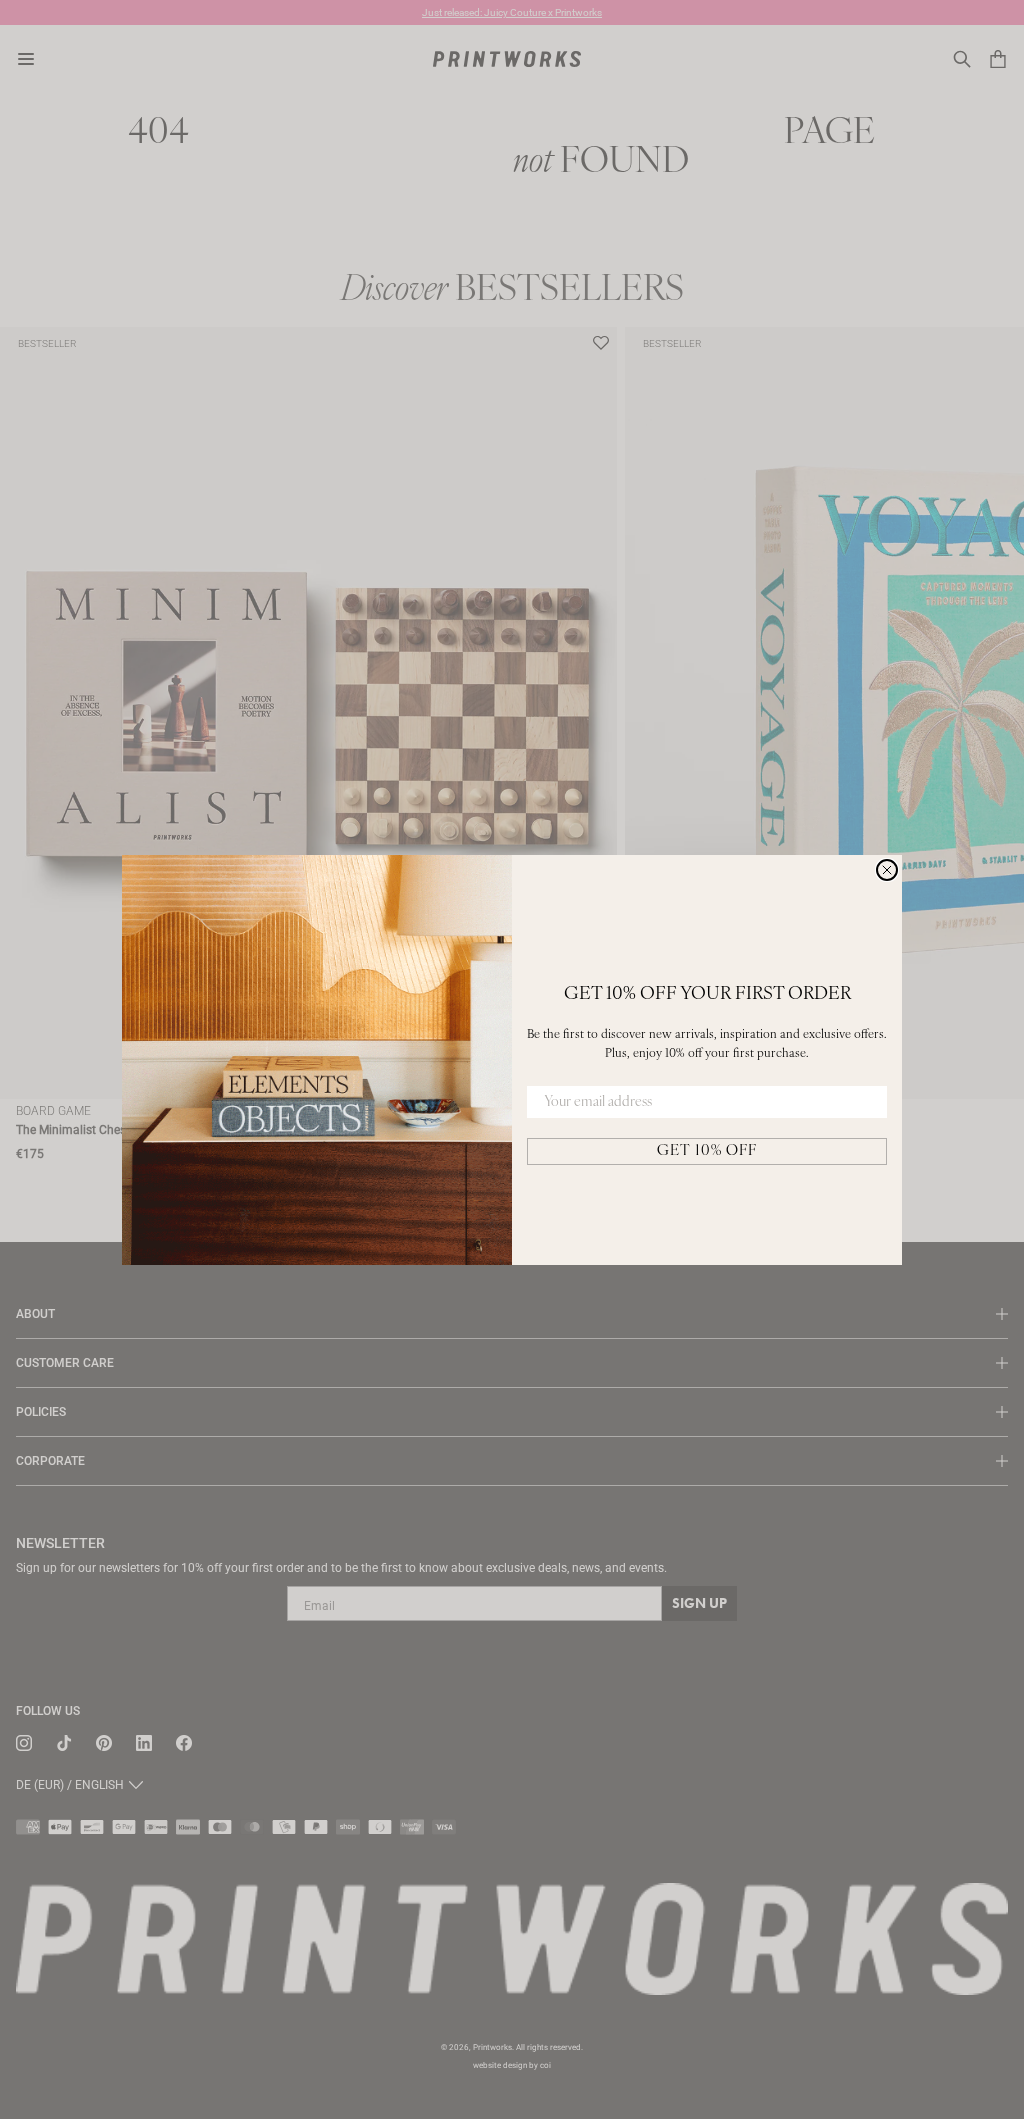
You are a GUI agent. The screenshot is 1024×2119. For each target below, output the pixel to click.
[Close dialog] (887, 870)
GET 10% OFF (707, 1151)
